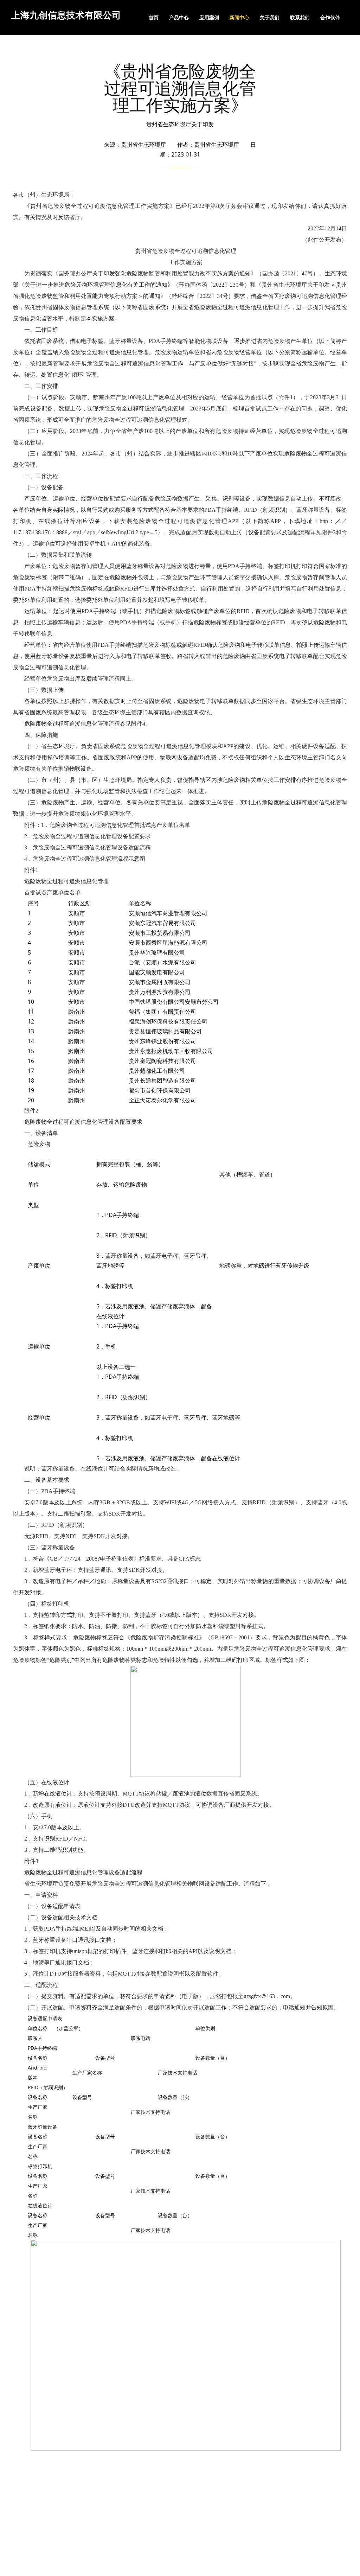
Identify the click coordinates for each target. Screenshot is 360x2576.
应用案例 (209, 17)
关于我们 (270, 17)
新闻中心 (239, 17)
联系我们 (300, 17)
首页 (154, 17)
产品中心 (179, 17)
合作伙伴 (330, 17)
